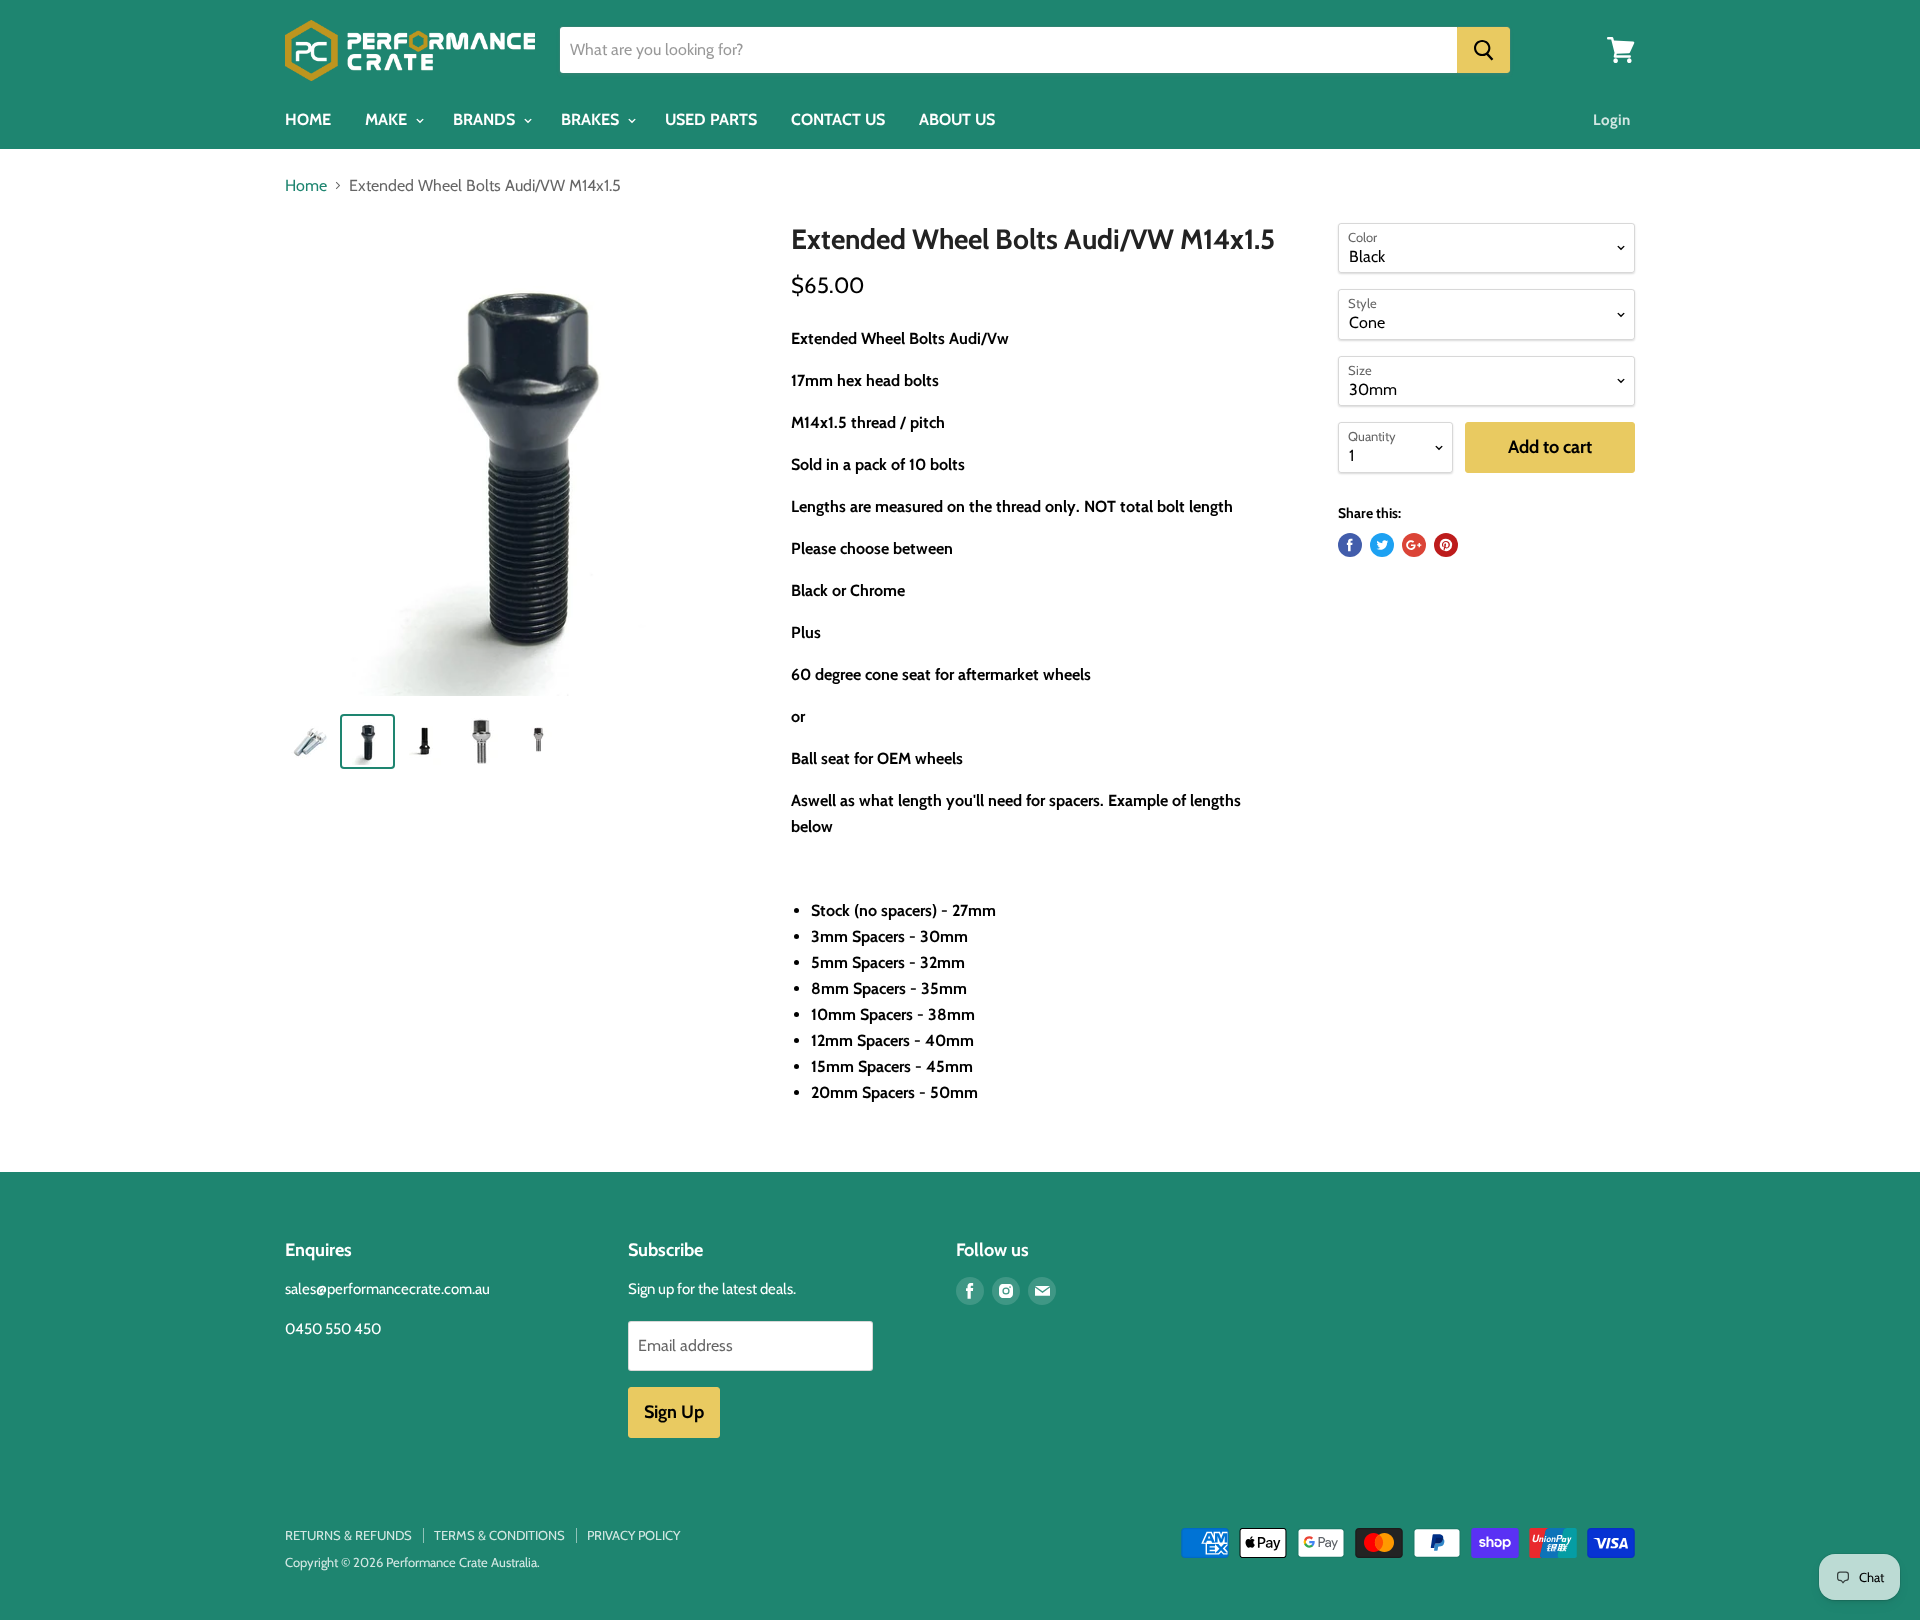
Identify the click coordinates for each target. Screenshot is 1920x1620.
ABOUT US (957, 119)
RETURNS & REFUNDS (348, 1535)
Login (1611, 120)
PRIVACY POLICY (633, 1535)
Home (306, 186)
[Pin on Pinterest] (1446, 545)
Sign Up (674, 1412)
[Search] (1483, 50)
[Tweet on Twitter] (1382, 545)
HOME (308, 119)
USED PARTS (711, 119)
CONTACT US (838, 119)
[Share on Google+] (1414, 545)
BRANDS (486, 119)
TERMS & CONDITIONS (499, 1535)
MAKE (388, 119)
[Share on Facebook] (1350, 545)
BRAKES (592, 119)
